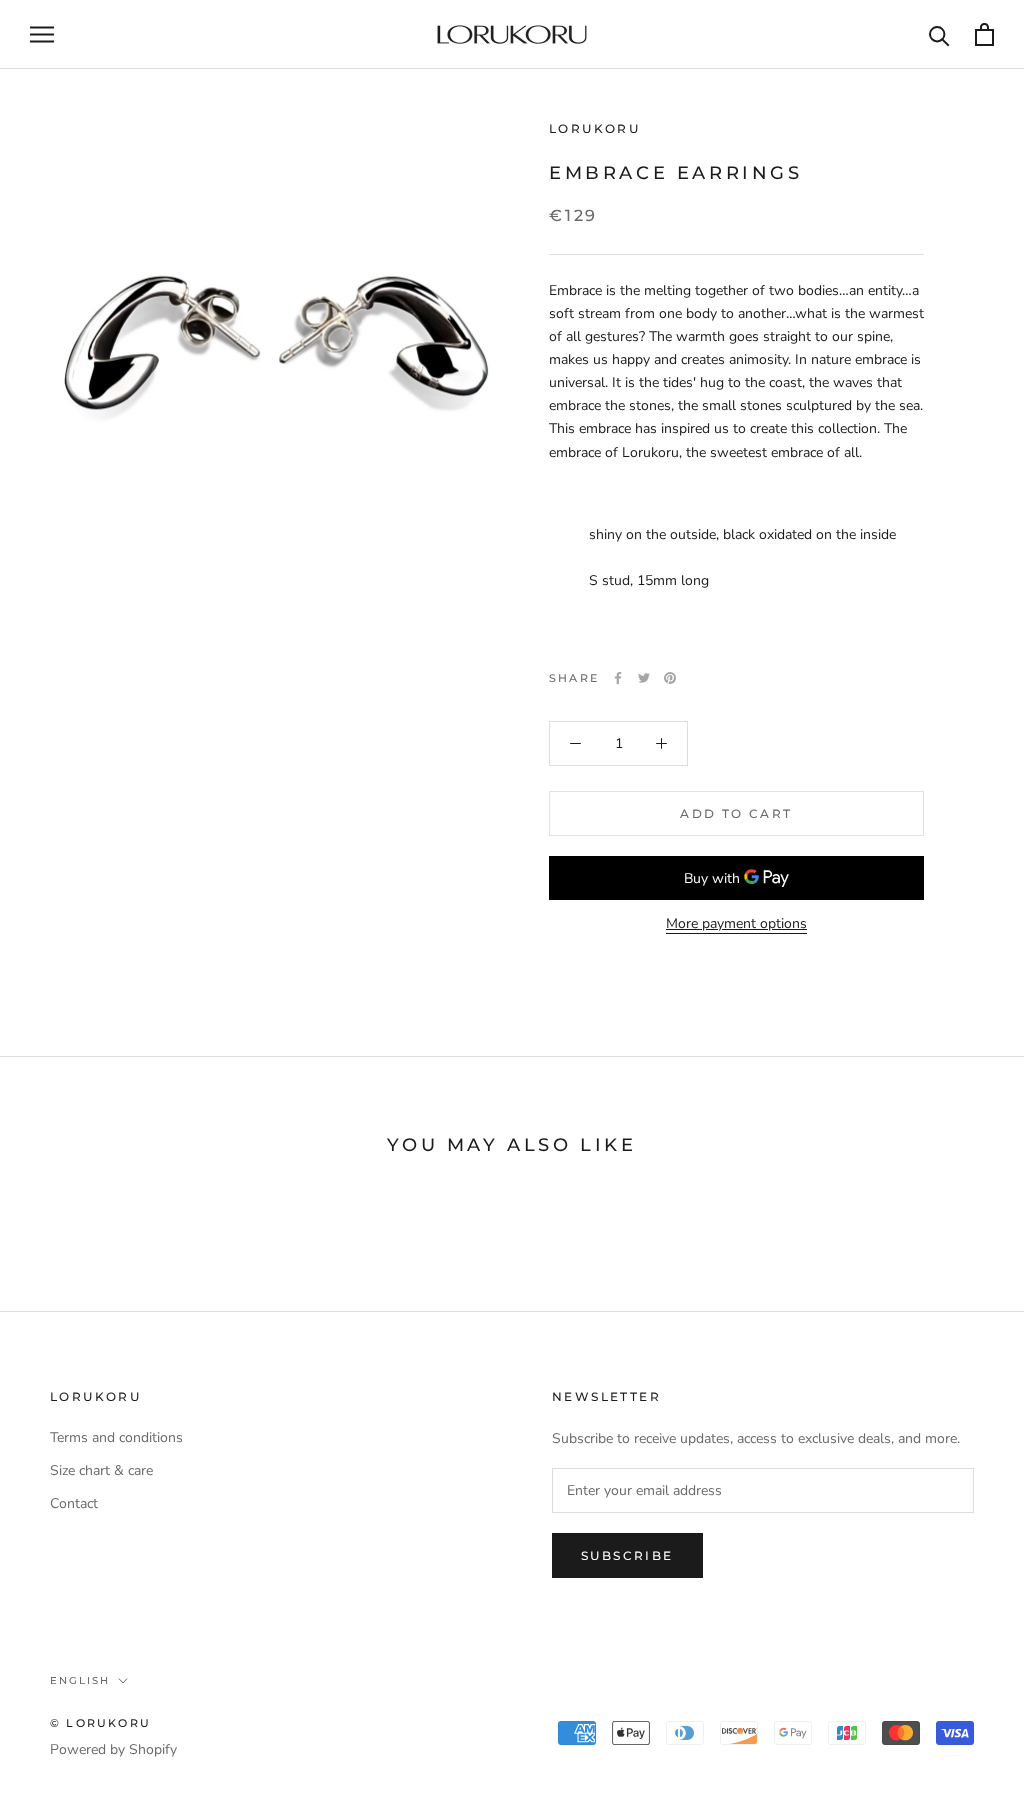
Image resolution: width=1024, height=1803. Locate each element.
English (80, 1680)
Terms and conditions (116, 1437)
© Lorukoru (100, 1723)
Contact (74, 1503)
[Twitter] (644, 678)
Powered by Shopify (113, 1749)
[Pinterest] (670, 678)
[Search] (939, 34)
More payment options (736, 923)
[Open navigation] (42, 34)
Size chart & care (101, 1470)
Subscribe (627, 1555)
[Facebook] (618, 678)
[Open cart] (984, 34)
